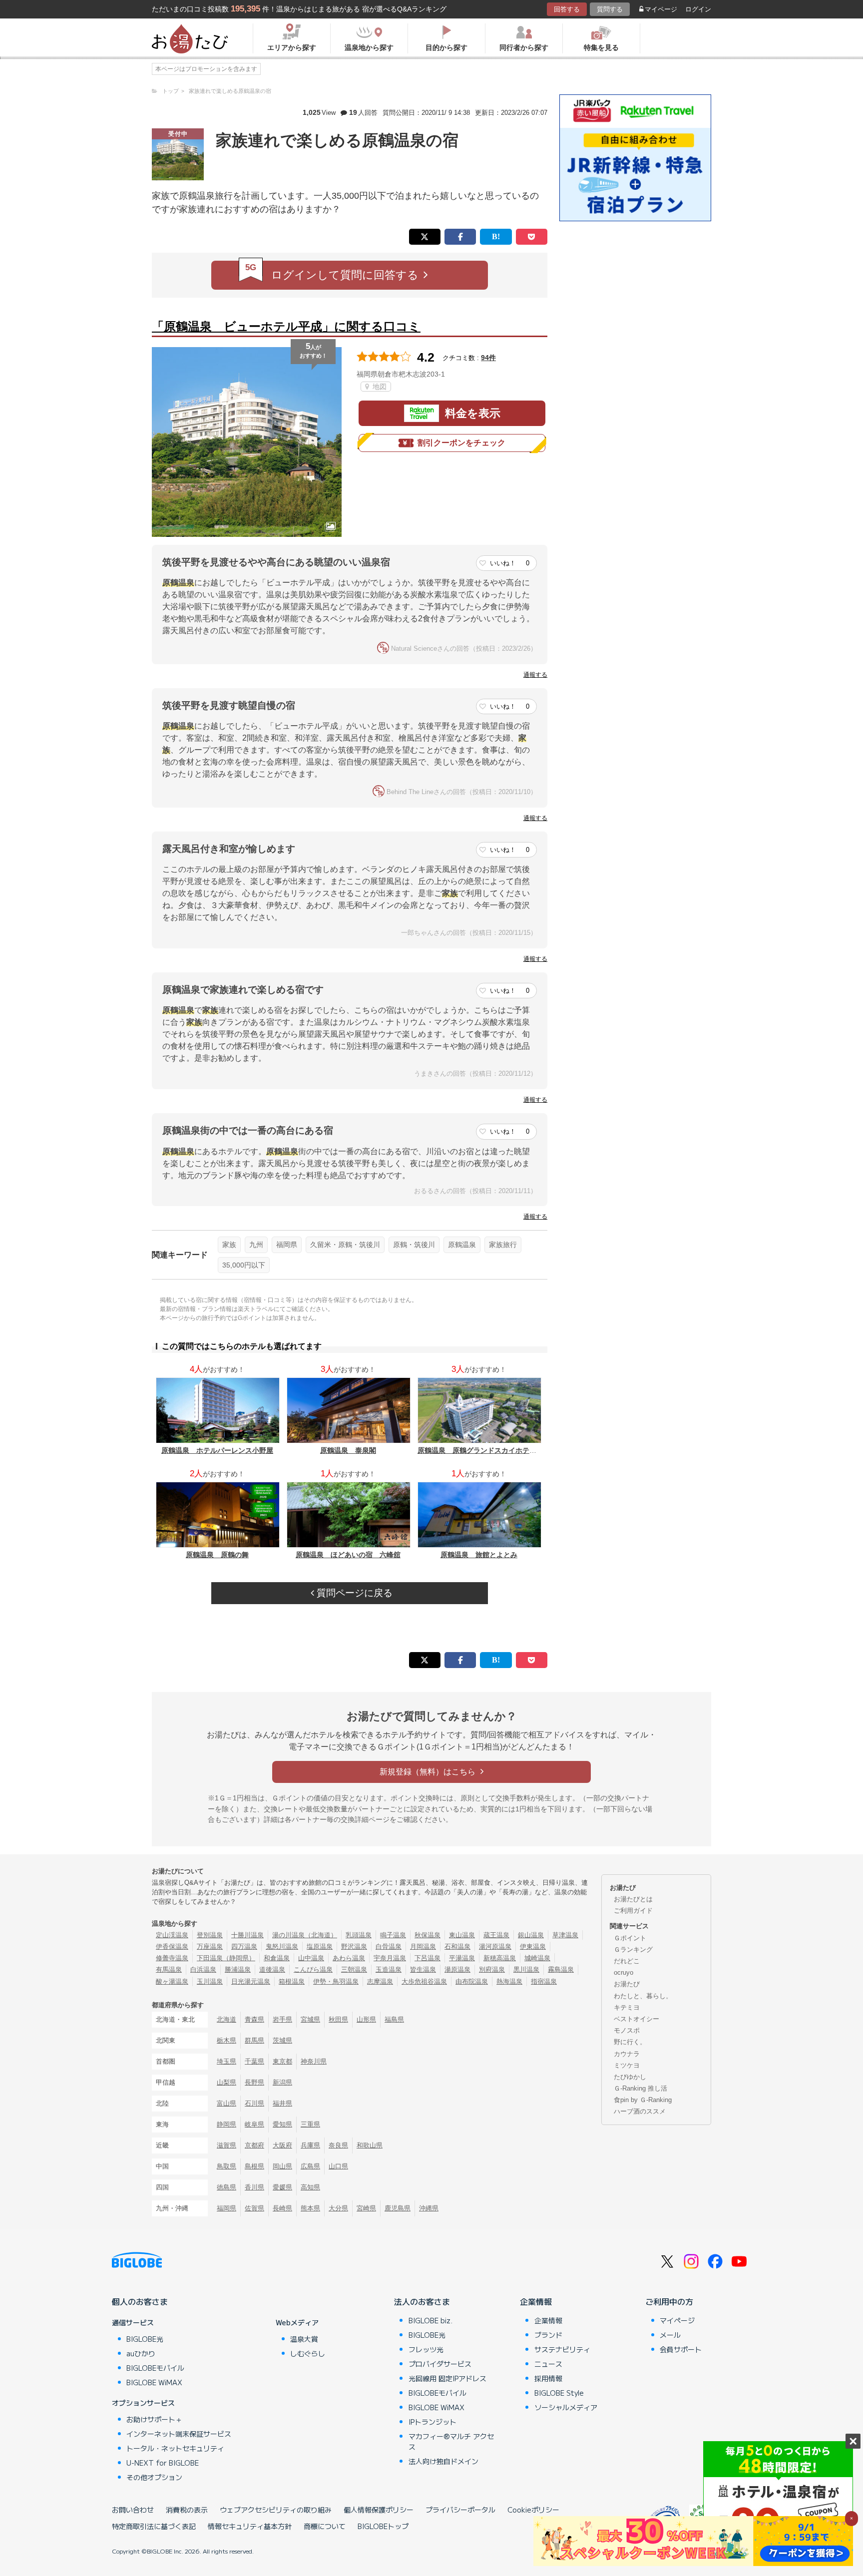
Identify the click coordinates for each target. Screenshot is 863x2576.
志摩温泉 (380, 1981)
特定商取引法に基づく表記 (154, 2526)
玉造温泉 (389, 1969)
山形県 (366, 2019)
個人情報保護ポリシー (379, 2510)
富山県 (226, 2103)
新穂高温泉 (500, 1958)
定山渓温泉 (172, 1935)
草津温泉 (565, 1935)
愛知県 (282, 2124)
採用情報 (548, 2378)
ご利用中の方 (669, 2301)
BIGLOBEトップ (383, 2526)
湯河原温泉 (495, 1946)
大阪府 (282, 2145)
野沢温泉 (354, 1946)
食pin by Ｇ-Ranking (643, 2100)
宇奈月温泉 (390, 1958)
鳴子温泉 (393, 1935)
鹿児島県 (398, 2208)
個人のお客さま (140, 2301)
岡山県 (282, 2166)
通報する (535, 675)
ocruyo (624, 1972)
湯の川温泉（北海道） (305, 1935)
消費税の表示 (187, 2510)
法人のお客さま (422, 2301)
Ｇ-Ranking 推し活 (641, 2088)
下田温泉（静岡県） (226, 1958)
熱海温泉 (509, 1981)
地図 (379, 387)
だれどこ (627, 1961)
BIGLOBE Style (559, 2393)
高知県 (310, 2187)
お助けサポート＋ (154, 2419)
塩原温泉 (320, 1946)
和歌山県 (370, 2145)
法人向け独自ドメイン (443, 2461)
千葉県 (254, 2061)
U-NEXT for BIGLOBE (163, 2463)
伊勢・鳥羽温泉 (336, 1981)
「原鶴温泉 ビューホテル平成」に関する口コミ (286, 326)
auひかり (141, 2353)
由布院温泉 (472, 1981)
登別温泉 (210, 1935)
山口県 (338, 2166)
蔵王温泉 (496, 1935)
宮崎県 (366, 2208)
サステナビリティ (562, 2349)
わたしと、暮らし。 (643, 1996)
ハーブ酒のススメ (640, 2111)
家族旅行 (503, 1245)
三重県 (310, 2124)
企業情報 (536, 2301)
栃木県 (226, 2040)
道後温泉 (272, 1969)
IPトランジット (432, 2422)
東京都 (282, 2061)
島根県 (254, 2166)
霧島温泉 (561, 1969)
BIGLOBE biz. (431, 2320)
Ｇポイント (630, 1938)
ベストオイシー (637, 2019)
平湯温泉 (462, 1958)
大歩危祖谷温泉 (424, 1981)
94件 (488, 358)
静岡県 (226, 2124)
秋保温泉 (428, 1935)
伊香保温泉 (172, 1946)
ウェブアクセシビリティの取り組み (276, 2510)
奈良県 (338, 2145)
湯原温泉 (457, 1969)
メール (670, 2335)
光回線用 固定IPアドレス (447, 2378)
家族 (229, 1245)
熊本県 (310, 2208)
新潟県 (282, 2082)
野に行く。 (630, 2042)
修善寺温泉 (172, 1958)
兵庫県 (310, 2145)
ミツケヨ (627, 2065)
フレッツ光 (426, 2349)
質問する (610, 9)
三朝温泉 (354, 1969)
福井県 (282, 2103)
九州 (256, 1245)
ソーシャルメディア (566, 2407)
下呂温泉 (428, 1958)
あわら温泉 (349, 1958)
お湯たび (627, 1984)
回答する (567, 9)
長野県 (254, 2082)
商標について (325, 2526)
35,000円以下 (244, 1265)
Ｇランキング (633, 1949)
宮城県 (310, 2019)
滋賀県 (226, 2145)
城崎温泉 (537, 1958)
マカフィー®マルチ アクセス (451, 2441)
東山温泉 (462, 1935)
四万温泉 (244, 1946)
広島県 (310, 2166)
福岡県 (287, 1245)
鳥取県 (226, 2166)
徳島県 (226, 2187)
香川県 (254, 2187)
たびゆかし (630, 2077)
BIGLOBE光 (145, 2339)
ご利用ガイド (633, 1911)
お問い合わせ (133, 2510)
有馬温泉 (169, 1969)
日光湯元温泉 (251, 1981)
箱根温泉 (292, 1981)
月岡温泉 (423, 1946)
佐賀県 (254, 2208)
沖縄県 (429, 2208)
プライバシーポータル (460, 2510)
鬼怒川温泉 (282, 1946)
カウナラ (627, 2054)
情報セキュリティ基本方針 (250, 2526)
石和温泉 (457, 1946)
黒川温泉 (526, 1969)
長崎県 (282, 2208)
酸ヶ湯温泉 (172, 1981)
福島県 (394, 2019)
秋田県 (338, 2019)
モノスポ (627, 2030)
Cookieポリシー (533, 2510)
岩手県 (282, 2019)
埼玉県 (226, 2061)
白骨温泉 (389, 1946)
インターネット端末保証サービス (179, 2434)
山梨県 (226, 2082)
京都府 (254, 2145)
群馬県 (254, 2040)
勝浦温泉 (238, 1969)
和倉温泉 (277, 1958)
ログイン (698, 9)
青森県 (254, 2019)
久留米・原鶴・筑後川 (345, 1245)
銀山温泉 (531, 1935)
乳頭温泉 (359, 1935)
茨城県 (282, 2040)
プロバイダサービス (440, 2364)
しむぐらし (308, 2353)
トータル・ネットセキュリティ (175, 2448)
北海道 (226, 2019)
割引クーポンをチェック (461, 443)
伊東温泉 (533, 1946)
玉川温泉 (210, 1981)
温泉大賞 (304, 2339)
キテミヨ (627, 2007)
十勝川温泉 (247, 1935)
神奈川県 (314, 2061)
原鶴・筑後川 (414, 1245)
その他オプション (154, 2477)
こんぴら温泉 (313, 1969)
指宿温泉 (544, 1981)
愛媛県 (282, 2187)
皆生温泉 (423, 1969)
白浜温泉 (203, 1969)
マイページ (661, 9)
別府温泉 (492, 1969)
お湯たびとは (633, 1899)
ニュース (548, 2364)
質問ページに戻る (353, 1593)
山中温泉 (311, 1958)
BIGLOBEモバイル (155, 2368)
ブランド (548, 2335)
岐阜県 (254, 2124)
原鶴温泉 (462, 1245)
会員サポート (681, 2349)
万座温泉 (210, 1946)
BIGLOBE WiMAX (154, 2382)
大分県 (338, 2208)
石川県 (254, 2103)
